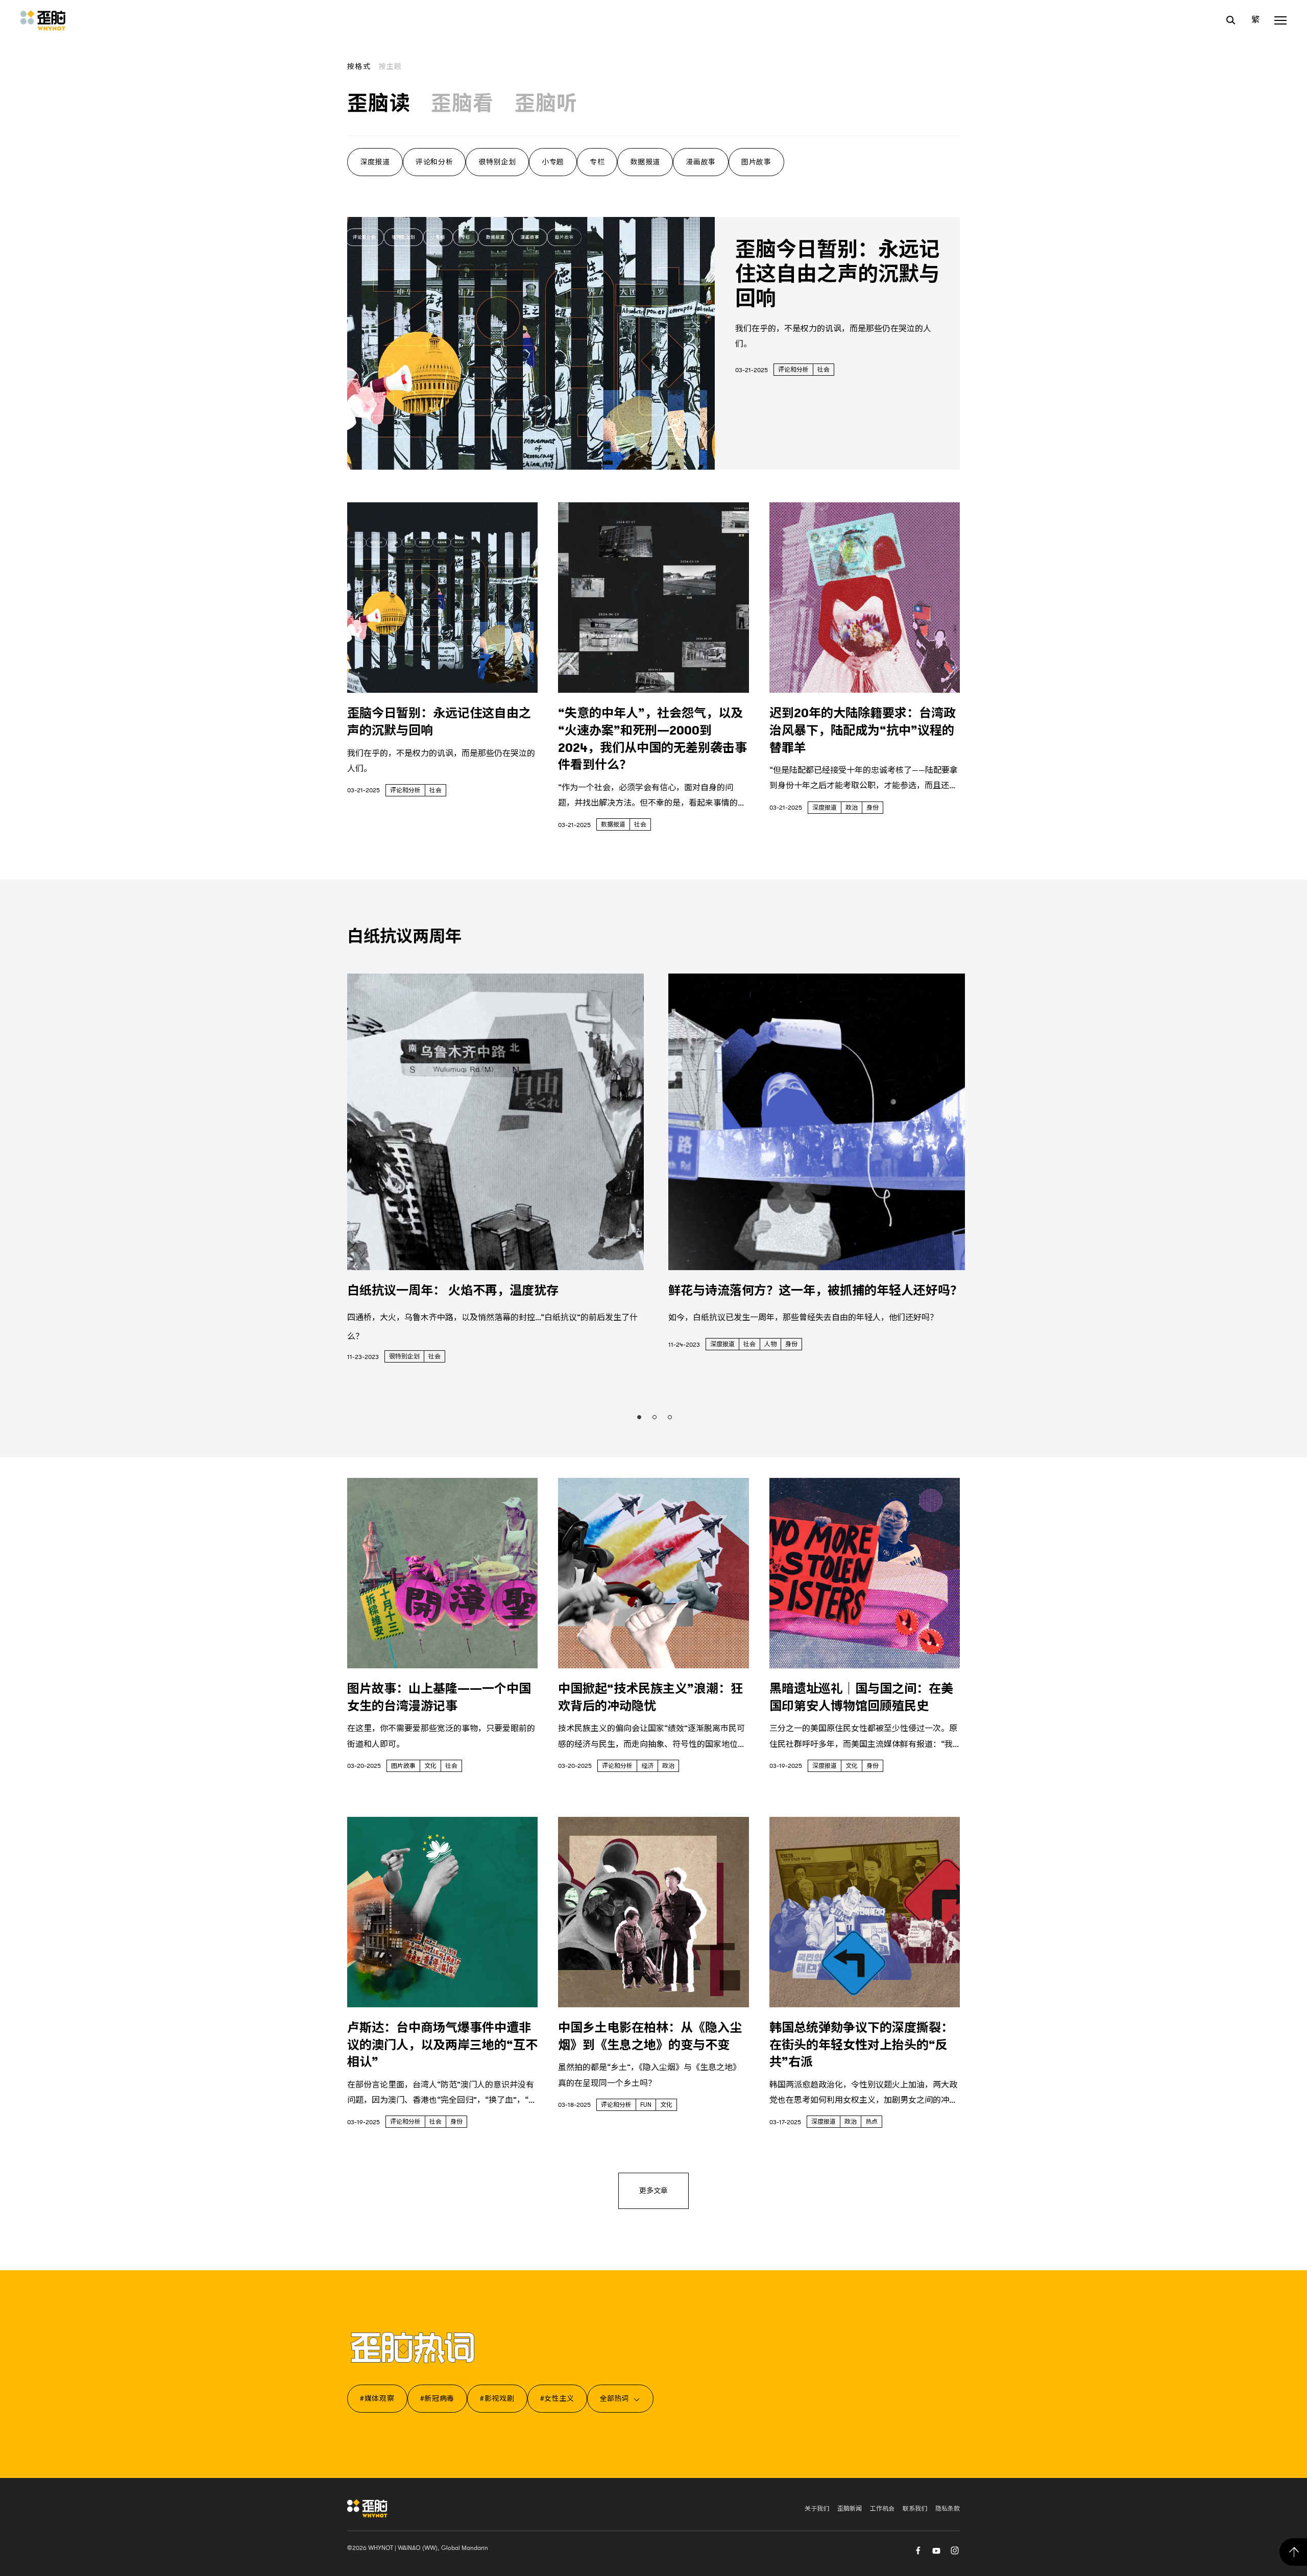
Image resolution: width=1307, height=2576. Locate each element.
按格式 (359, 66)
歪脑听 (546, 104)
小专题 (553, 162)
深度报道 (375, 162)
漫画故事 (701, 162)
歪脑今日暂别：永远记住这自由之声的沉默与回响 (837, 274)
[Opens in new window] (936, 2549)
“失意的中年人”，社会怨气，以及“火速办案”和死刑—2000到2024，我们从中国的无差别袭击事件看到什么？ (652, 739)
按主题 (391, 66)
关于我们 (817, 2509)
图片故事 (756, 162)
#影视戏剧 (497, 2398)
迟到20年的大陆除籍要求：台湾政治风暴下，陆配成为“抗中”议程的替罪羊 (863, 730)
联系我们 (915, 2509)
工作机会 (882, 2509)
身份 (873, 808)
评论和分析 (434, 162)
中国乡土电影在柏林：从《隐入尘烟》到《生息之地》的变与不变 (650, 2036)
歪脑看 (463, 104)
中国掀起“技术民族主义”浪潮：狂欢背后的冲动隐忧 (650, 1697)
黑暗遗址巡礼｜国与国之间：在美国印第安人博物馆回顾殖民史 (861, 1697)
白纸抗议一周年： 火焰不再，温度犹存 (453, 1291)
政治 (852, 808)
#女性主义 (558, 2398)
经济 (647, 1766)
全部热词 (614, 2398)
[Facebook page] (918, 2549)
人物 (770, 1344)
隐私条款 (948, 2509)
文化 (430, 1766)
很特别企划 (497, 162)
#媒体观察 (377, 2398)
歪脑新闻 (850, 2509)
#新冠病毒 (438, 2398)
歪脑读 (379, 104)
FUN (646, 2105)
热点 (872, 2122)
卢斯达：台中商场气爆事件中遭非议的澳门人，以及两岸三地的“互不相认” (442, 2045)
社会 (824, 370)
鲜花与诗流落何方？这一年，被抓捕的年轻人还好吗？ (815, 1291)
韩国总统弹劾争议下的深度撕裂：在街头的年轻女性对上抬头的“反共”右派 (861, 2045)
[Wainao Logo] (367, 2508)
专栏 (597, 162)
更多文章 (653, 2191)
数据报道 (645, 162)
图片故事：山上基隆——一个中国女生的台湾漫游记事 (439, 1697)
